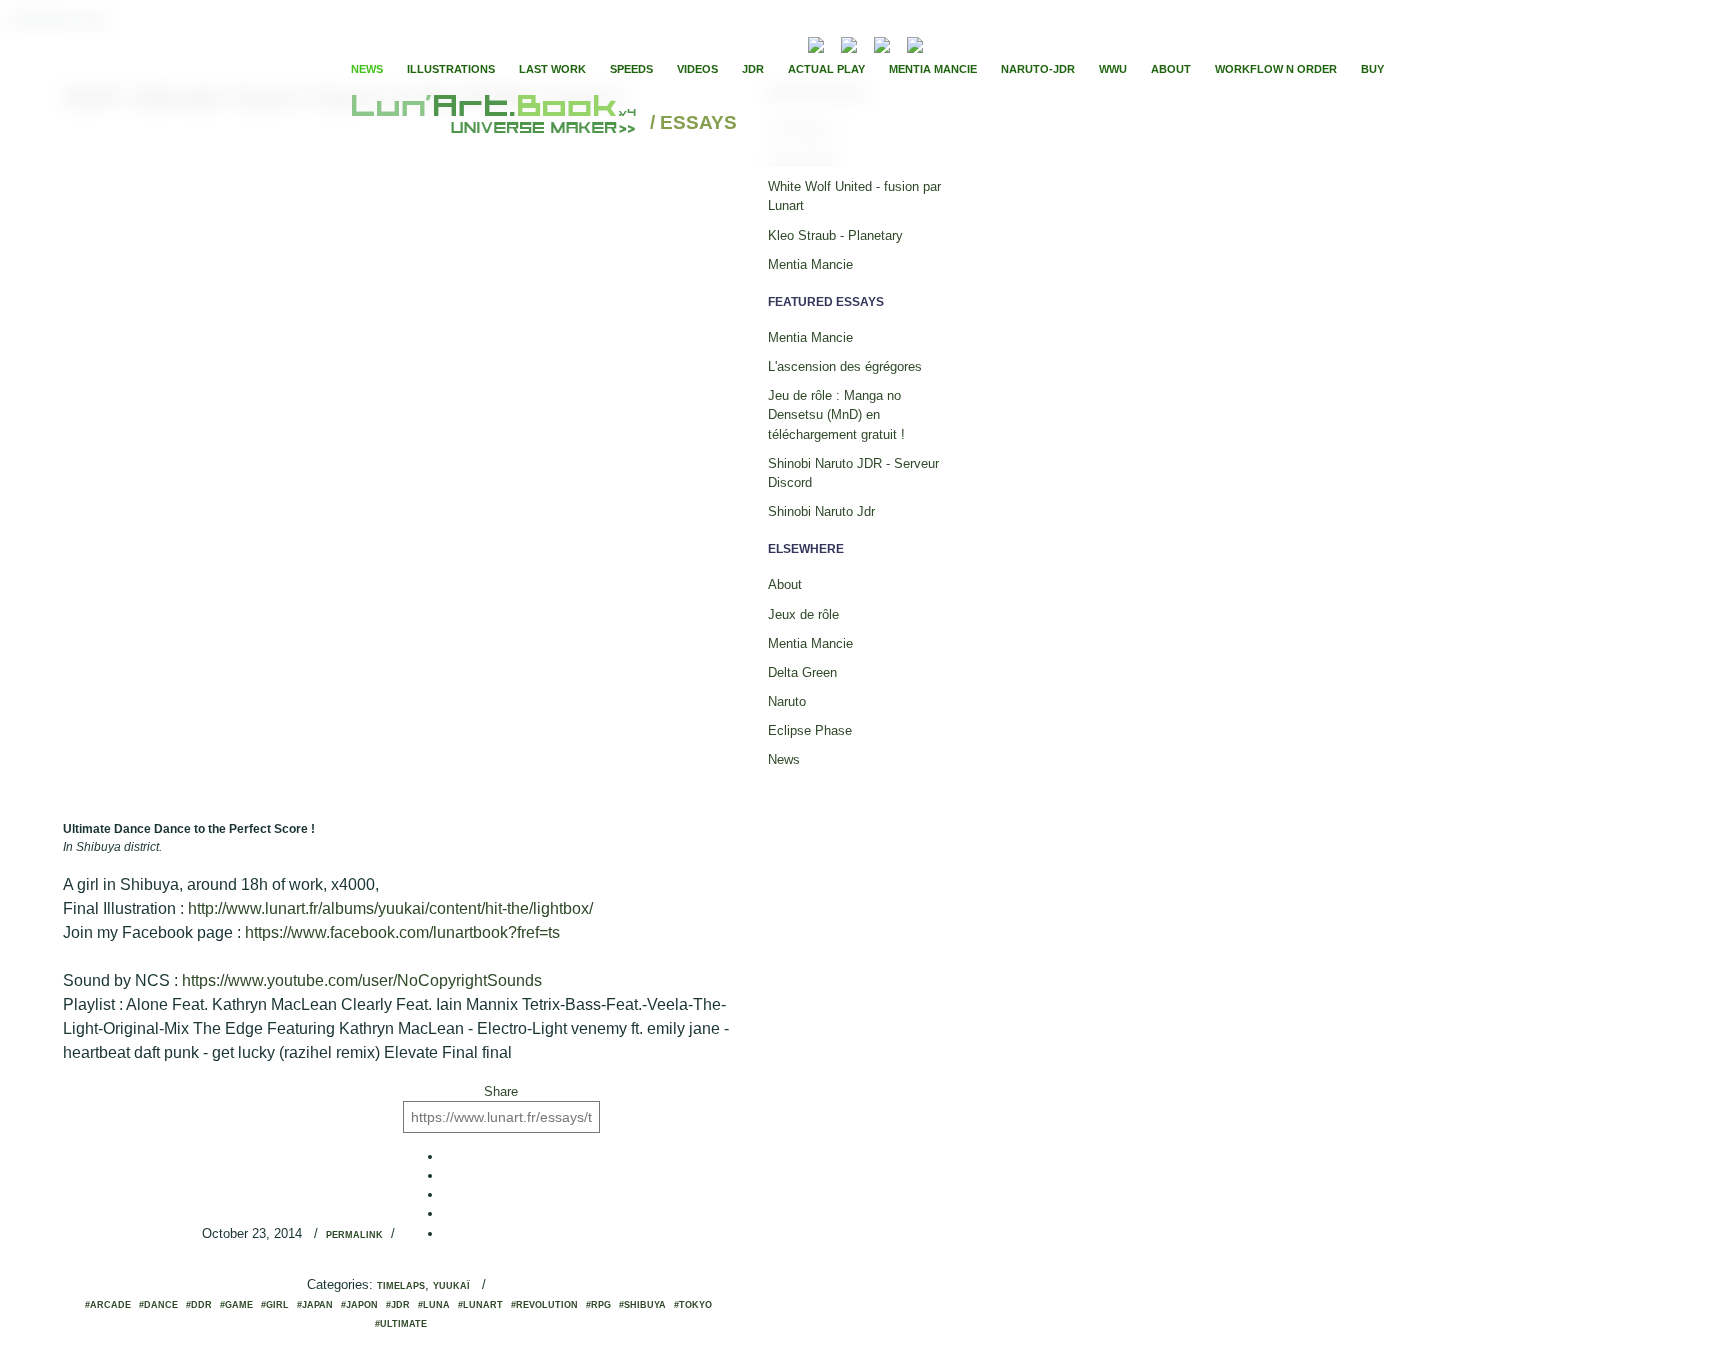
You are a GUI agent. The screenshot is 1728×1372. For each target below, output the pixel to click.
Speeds (631, 69)
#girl (275, 1305)
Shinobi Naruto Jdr (821, 511)
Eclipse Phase (810, 730)
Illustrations (451, 69)
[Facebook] (968, 43)
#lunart (480, 1305)
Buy (1372, 69)
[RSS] (785, 42)
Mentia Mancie (933, 69)
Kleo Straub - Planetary (835, 235)
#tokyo (693, 1305)
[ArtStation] (882, 42)
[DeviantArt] (849, 42)
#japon (359, 1305)
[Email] (762, 43)
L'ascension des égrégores (845, 366)
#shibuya (642, 1305)
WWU (1113, 69)
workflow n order (1276, 69)
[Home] (496, 123)
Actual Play (826, 69)
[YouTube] (945, 42)
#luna (434, 1305)
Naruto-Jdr (1038, 69)
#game (236, 1305)
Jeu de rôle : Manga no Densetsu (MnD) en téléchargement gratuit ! (836, 414)
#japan (315, 1305)
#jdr (398, 1305)
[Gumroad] (816, 42)
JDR (753, 69)
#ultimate (401, 1324)
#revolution (544, 1305)
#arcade (108, 1305)
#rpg (598, 1305)
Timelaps (401, 1286)
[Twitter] (985, 43)
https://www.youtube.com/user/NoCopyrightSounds (362, 980)
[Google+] (1002, 43)
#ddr (199, 1305)
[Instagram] (915, 42)
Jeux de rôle (803, 614)
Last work (552, 69)
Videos (697, 69)
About (1171, 69)
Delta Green (802, 672)
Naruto (787, 701)
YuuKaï (451, 1286)
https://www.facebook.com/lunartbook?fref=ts (402, 932)
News (367, 69)
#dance (158, 1305)
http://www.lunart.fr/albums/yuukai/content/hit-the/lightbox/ (390, 908)
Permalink (354, 1235)
